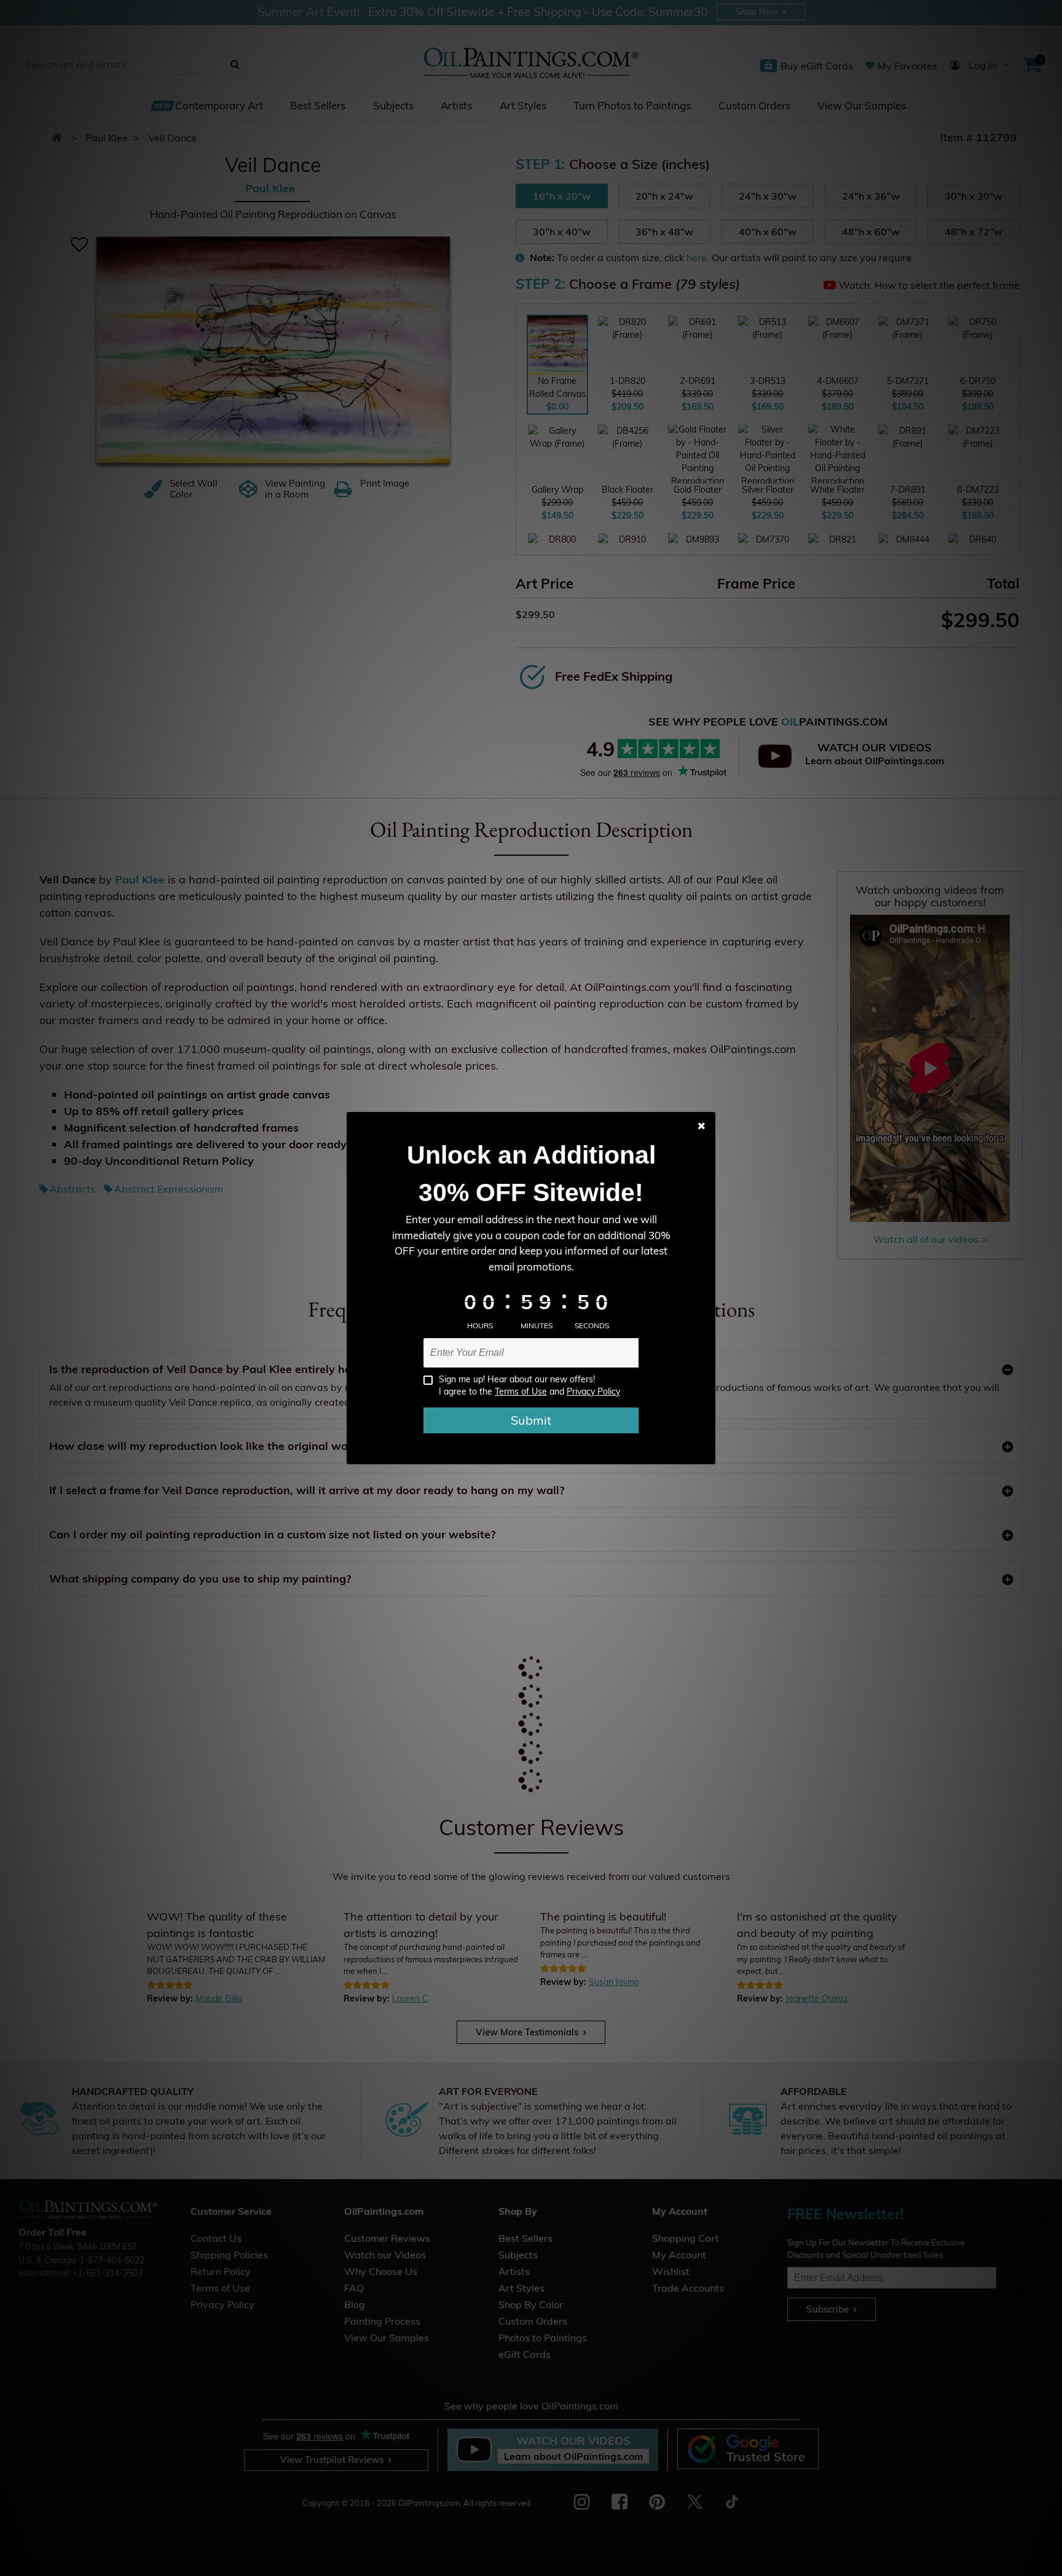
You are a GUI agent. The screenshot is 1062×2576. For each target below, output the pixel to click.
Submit (531, 1420)
